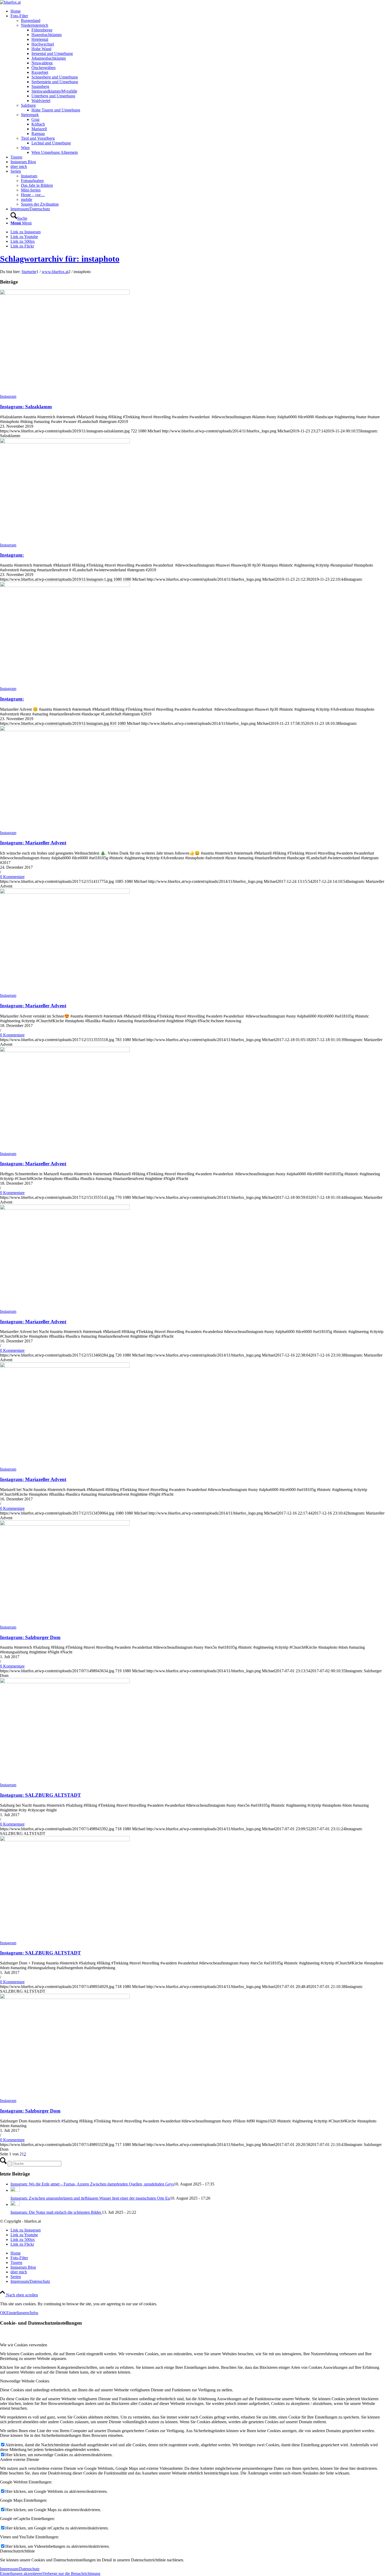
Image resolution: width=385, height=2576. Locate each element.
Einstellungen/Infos (22, 2313)
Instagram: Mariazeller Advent (33, 843)
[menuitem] (198, 11)
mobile (27, 199)
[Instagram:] (65, 442)
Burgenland (31, 21)
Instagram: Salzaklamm (26, 407)
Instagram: (12, 555)
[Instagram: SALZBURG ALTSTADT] (65, 1682)
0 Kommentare (12, 877)
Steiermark (30, 115)
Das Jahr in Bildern (37, 185)
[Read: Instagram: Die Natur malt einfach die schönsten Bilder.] (15, 2204)
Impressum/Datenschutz (20, 2569)
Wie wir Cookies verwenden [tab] (24, 2345)
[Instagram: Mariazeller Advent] (65, 730)
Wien (25, 148)
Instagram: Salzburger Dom (30, 1637)
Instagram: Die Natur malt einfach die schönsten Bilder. (56, 2212)
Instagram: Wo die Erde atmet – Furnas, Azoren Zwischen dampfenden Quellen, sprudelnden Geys (92, 2184)
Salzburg (28, 105)
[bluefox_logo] (10, 2)
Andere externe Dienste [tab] (20, 2459)
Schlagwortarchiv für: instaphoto (60, 259)
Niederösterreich (35, 25)
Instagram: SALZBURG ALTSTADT (40, 1795)
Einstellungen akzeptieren (21, 2574)
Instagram (29, 176)
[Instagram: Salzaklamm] (65, 293)
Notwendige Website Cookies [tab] (25, 2381)
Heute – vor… (33, 195)
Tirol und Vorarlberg (38, 138)
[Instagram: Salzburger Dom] (65, 1524)
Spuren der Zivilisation (40, 204)
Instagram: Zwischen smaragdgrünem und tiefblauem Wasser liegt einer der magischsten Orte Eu (90, 2198)
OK (3, 2313)
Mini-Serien (31, 190)
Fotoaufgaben (32, 181)
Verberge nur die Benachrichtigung (71, 2574)
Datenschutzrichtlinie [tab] (17, 2551)
